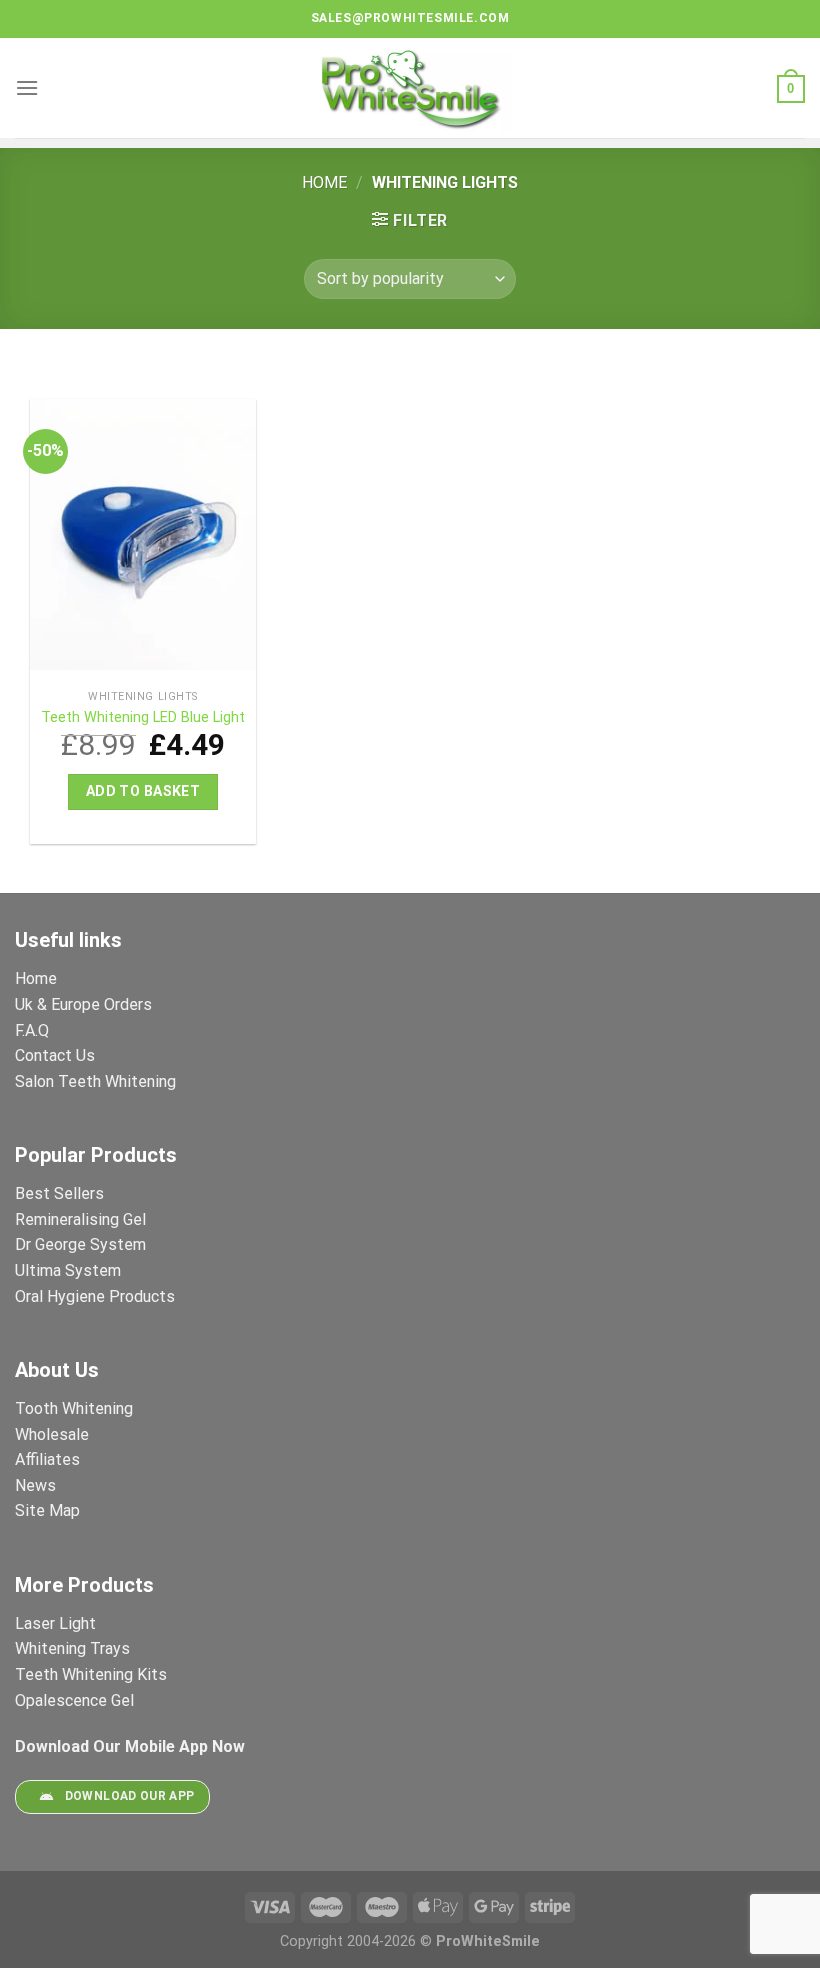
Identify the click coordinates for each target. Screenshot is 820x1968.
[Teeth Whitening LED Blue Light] (143, 539)
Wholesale (52, 1434)
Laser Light (55, 1623)
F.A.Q (32, 1030)
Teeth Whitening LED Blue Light (143, 717)
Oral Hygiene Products (95, 1296)
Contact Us (55, 1055)
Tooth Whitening (74, 1408)
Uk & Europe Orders (83, 1004)
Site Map (47, 1510)
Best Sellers (61, 1193)
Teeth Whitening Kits (91, 1674)
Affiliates (47, 1459)
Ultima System (68, 1270)
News (35, 1485)
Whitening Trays (74, 1648)
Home (324, 182)
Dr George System (82, 1244)
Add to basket (143, 791)
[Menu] (27, 87)
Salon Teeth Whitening (95, 1081)
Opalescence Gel (76, 1700)
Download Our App (130, 1797)
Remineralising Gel (80, 1219)
